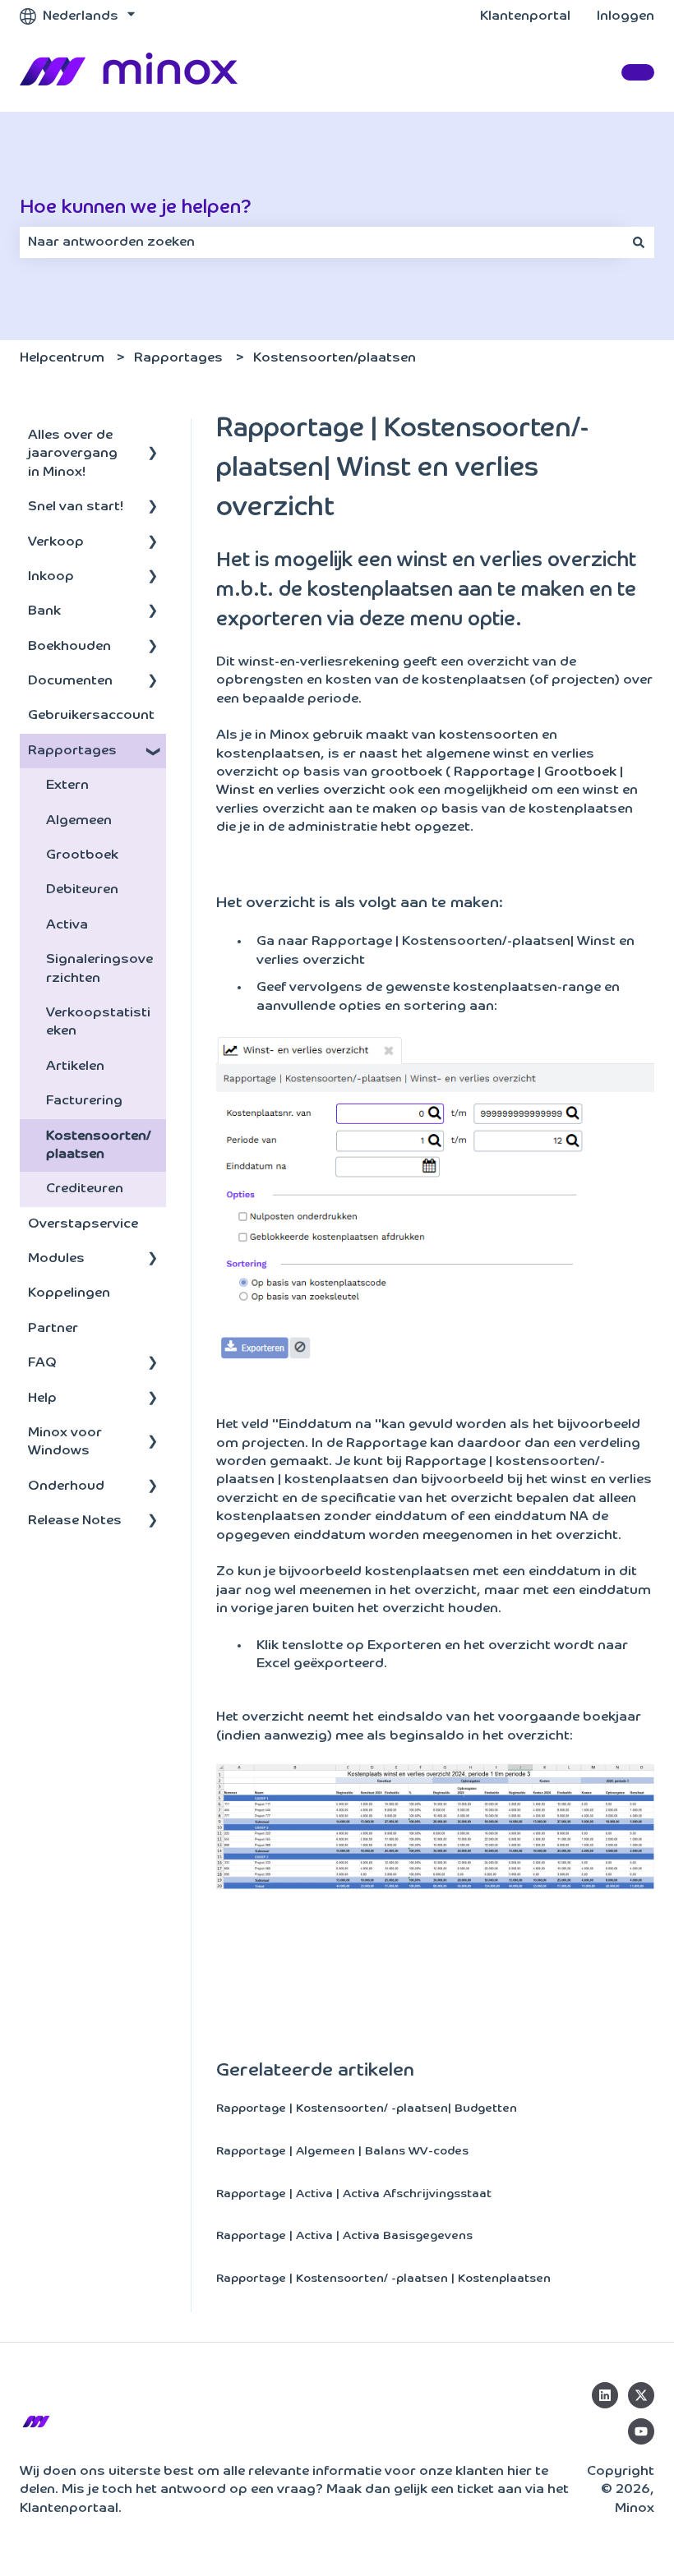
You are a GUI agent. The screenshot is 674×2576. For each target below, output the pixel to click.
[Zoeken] (639, 242)
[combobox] (321, 242)
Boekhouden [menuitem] (69, 647)
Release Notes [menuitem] (75, 1521)
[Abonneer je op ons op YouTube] (641, 2431)
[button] (153, 437)
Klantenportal (525, 16)
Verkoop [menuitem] (56, 542)
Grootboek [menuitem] (82, 855)
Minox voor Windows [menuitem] (65, 1442)
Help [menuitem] (42, 1399)
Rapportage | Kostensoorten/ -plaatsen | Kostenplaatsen (383, 2279)
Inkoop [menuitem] (51, 577)
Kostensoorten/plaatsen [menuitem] (99, 1145)
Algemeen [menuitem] (79, 821)
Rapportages (178, 358)
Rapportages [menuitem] (72, 751)
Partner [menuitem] (53, 1329)
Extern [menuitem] (67, 786)
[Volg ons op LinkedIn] (605, 2395)
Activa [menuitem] (67, 925)
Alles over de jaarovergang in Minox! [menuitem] (73, 454)
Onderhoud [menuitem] (66, 1486)
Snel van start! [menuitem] (76, 507)
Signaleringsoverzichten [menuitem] (99, 969)
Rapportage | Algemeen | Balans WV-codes (342, 2151)
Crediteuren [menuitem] (85, 1189)
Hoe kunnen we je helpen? (136, 207)
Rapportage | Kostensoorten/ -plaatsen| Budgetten (367, 2108)
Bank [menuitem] (44, 611)
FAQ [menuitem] (42, 1363)
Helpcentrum (62, 358)
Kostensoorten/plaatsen (335, 358)
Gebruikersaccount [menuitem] (91, 716)
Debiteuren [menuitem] (82, 890)
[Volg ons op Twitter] (641, 2395)
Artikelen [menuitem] (75, 1067)
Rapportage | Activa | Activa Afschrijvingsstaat (354, 2194)
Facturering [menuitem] (84, 1101)
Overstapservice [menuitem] (83, 1224)
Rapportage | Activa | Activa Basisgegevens (344, 2236)
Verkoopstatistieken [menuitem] (98, 1022)
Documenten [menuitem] (70, 681)
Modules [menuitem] (56, 1259)
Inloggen (626, 16)
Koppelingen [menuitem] (69, 1293)
